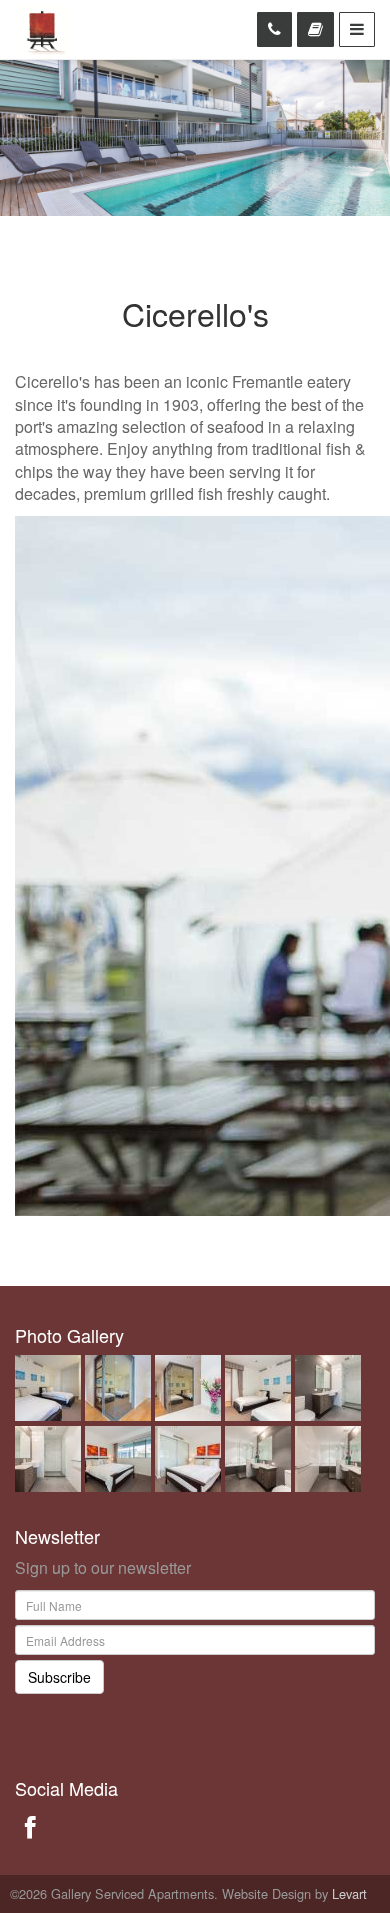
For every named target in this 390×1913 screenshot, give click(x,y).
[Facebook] (30, 1826)
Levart (349, 1893)
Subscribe (59, 1677)
